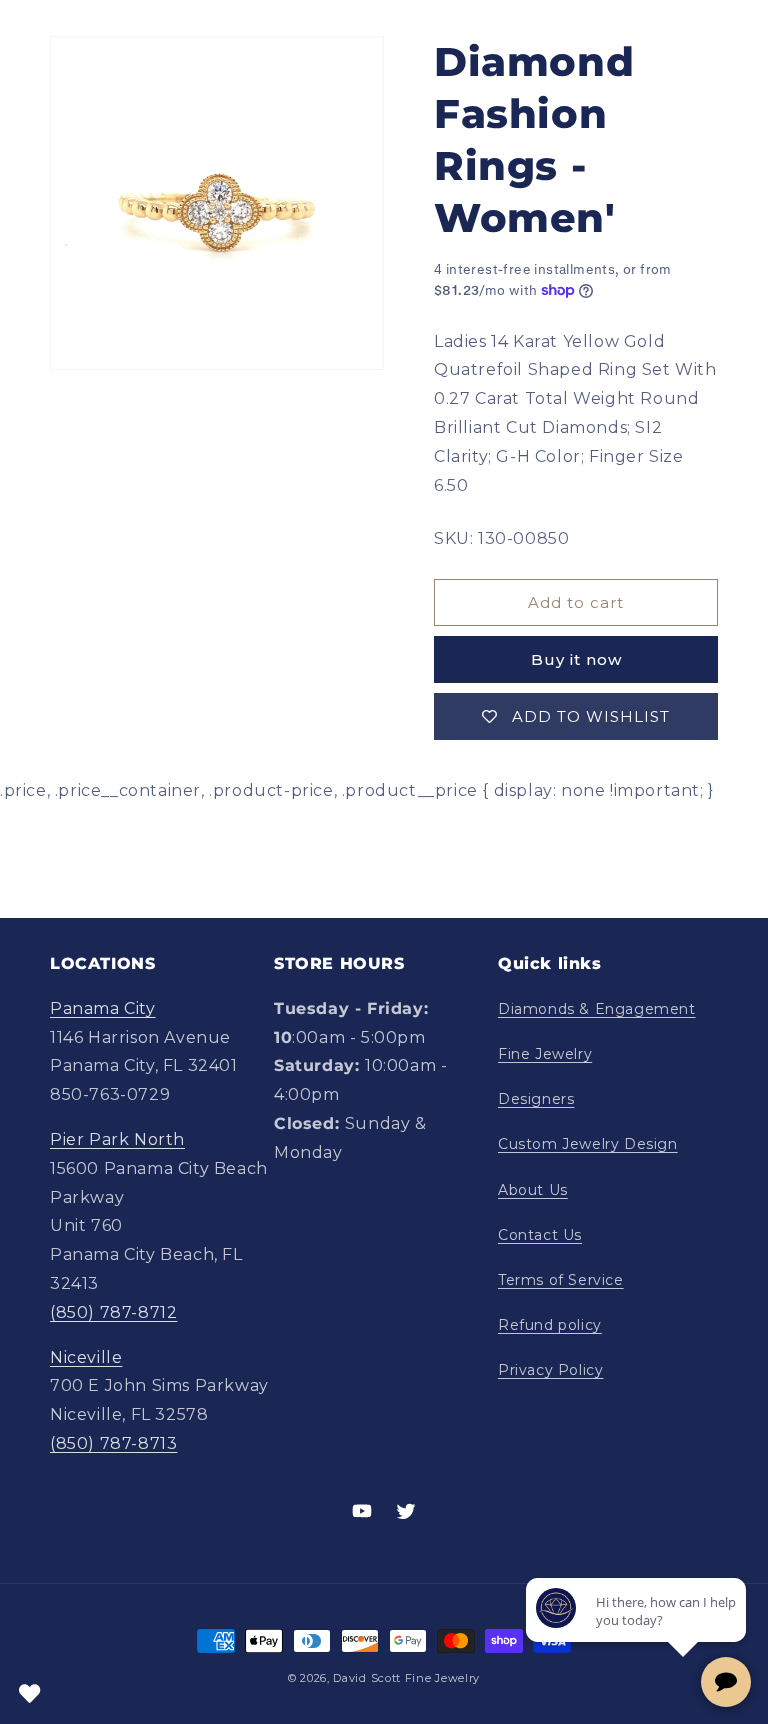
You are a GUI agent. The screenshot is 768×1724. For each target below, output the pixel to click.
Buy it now (576, 659)
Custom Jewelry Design (588, 1144)
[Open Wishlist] (30, 1694)
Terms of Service (561, 1280)
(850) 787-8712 (113, 1312)
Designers (536, 1099)
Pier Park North (117, 1139)
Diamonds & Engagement (597, 1009)
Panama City (103, 1008)
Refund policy (550, 1325)
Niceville (86, 1357)
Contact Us (540, 1235)
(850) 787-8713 (113, 1443)
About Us (533, 1190)
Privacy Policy (550, 1370)
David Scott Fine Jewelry (406, 1678)
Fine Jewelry (545, 1054)
